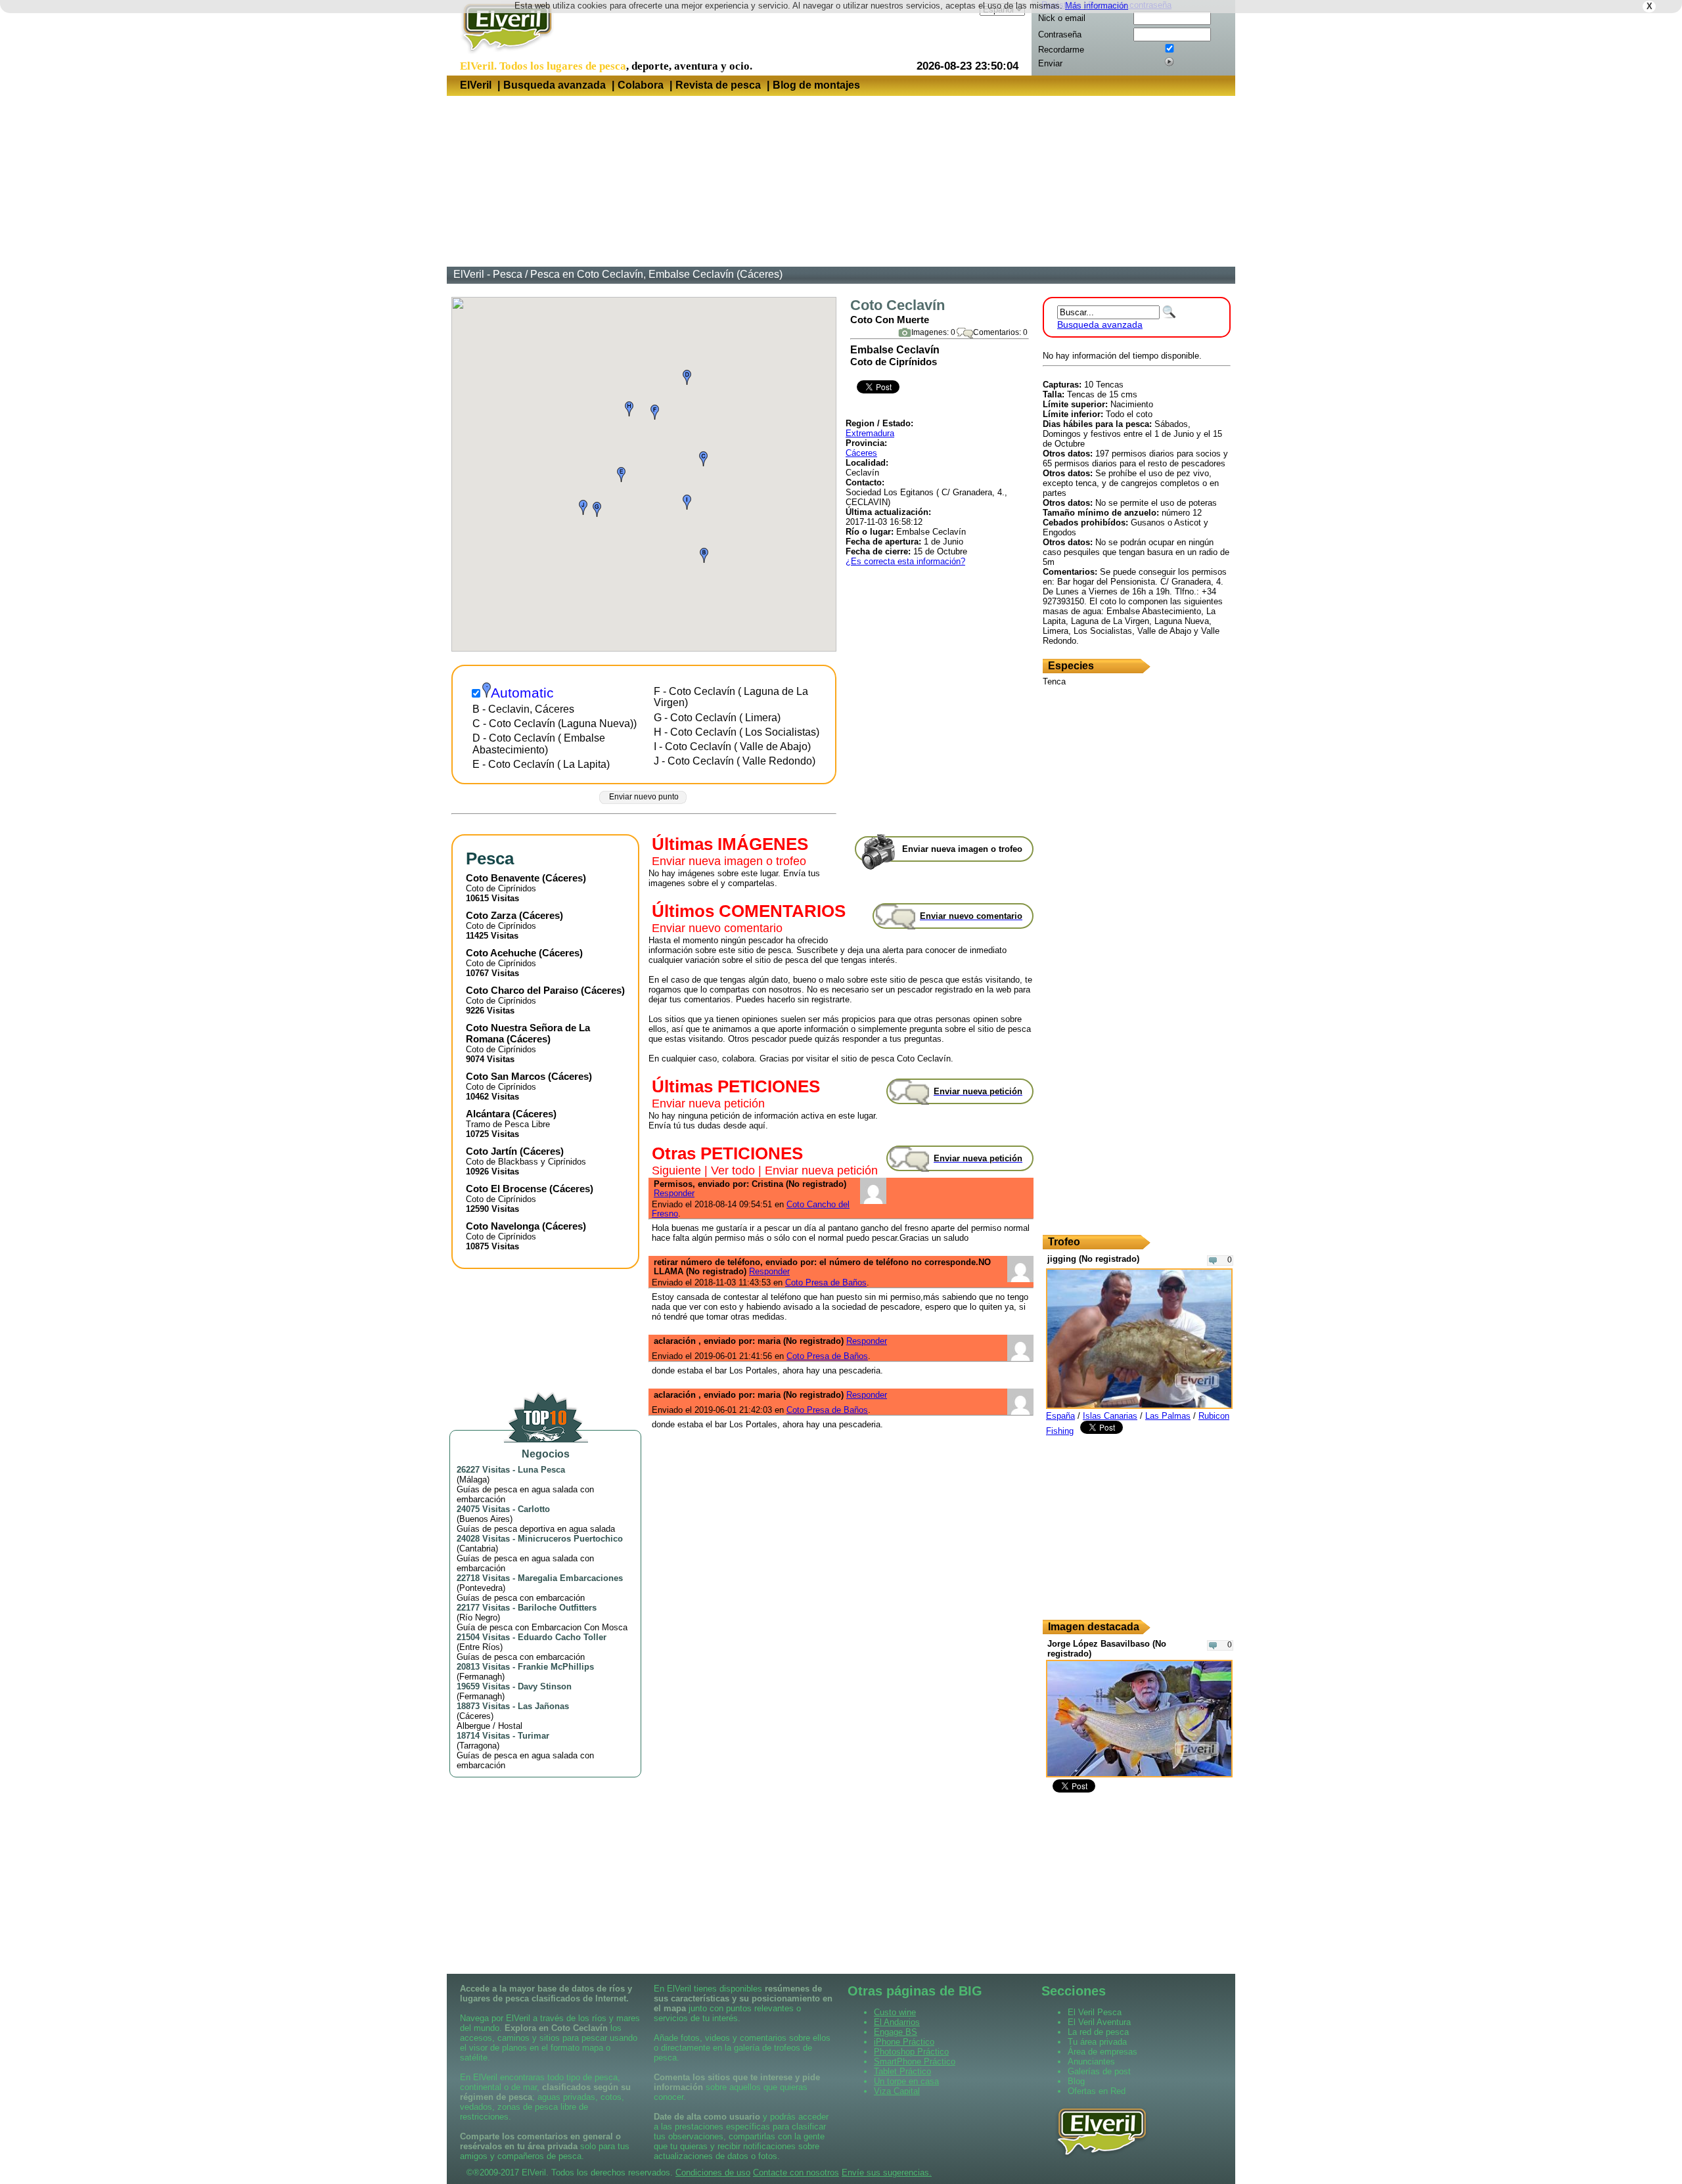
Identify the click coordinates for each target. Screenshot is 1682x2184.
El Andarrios (897, 2022)
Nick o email (1062, 18)
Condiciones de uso (713, 2173)
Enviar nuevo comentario (717, 928)
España (1060, 1416)
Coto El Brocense (506, 1189)
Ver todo (733, 1170)
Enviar (1050, 63)
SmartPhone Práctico (915, 2061)
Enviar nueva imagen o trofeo (729, 861)
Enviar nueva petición (708, 1103)
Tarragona (478, 1746)
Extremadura (870, 433)
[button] (704, 555)
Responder (674, 1193)
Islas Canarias (1110, 1416)
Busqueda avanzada (555, 85)
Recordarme (1061, 50)
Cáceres (861, 453)
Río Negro (478, 1617)
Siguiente (676, 1170)
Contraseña (1060, 34)
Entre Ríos (480, 1647)
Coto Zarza (491, 915)
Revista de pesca (718, 85)
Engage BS (896, 2032)
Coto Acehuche (501, 953)
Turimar (534, 1736)
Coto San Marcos (506, 1076)
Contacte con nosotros (796, 2173)
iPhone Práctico (904, 2042)
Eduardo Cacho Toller (562, 1637)
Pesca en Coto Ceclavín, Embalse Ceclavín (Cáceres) (656, 274)
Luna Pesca (541, 1470)
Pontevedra (481, 1588)
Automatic (522, 693)
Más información (1097, 6)
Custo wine (895, 2012)
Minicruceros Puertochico (570, 1539)
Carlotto (534, 1509)
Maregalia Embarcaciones (570, 1578)
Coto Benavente (503, 878)
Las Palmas (1168, 1416)
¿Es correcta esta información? (905, 561)
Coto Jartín (491, 1151)
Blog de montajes (816, 85)
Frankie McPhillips (556, 1667)
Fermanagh (481, 1677)
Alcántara (488, 1114)
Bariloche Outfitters (557, 1608)
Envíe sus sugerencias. (887, 2173)
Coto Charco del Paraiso (522, 990)
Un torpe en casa (906, 2081)
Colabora (641, 85)
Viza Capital (897, 2091)
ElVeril (476, 85)
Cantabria (477, 1549)
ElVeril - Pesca (488, 274)
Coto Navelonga (503, 1226)
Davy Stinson (545, 1686)
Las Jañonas (543, 1706)
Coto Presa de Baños (826, 1282)
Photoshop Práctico (911, 2052)
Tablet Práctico (902, 2071)
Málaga (473, 1480)
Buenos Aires (485, 1519)
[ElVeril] (502, 55)
